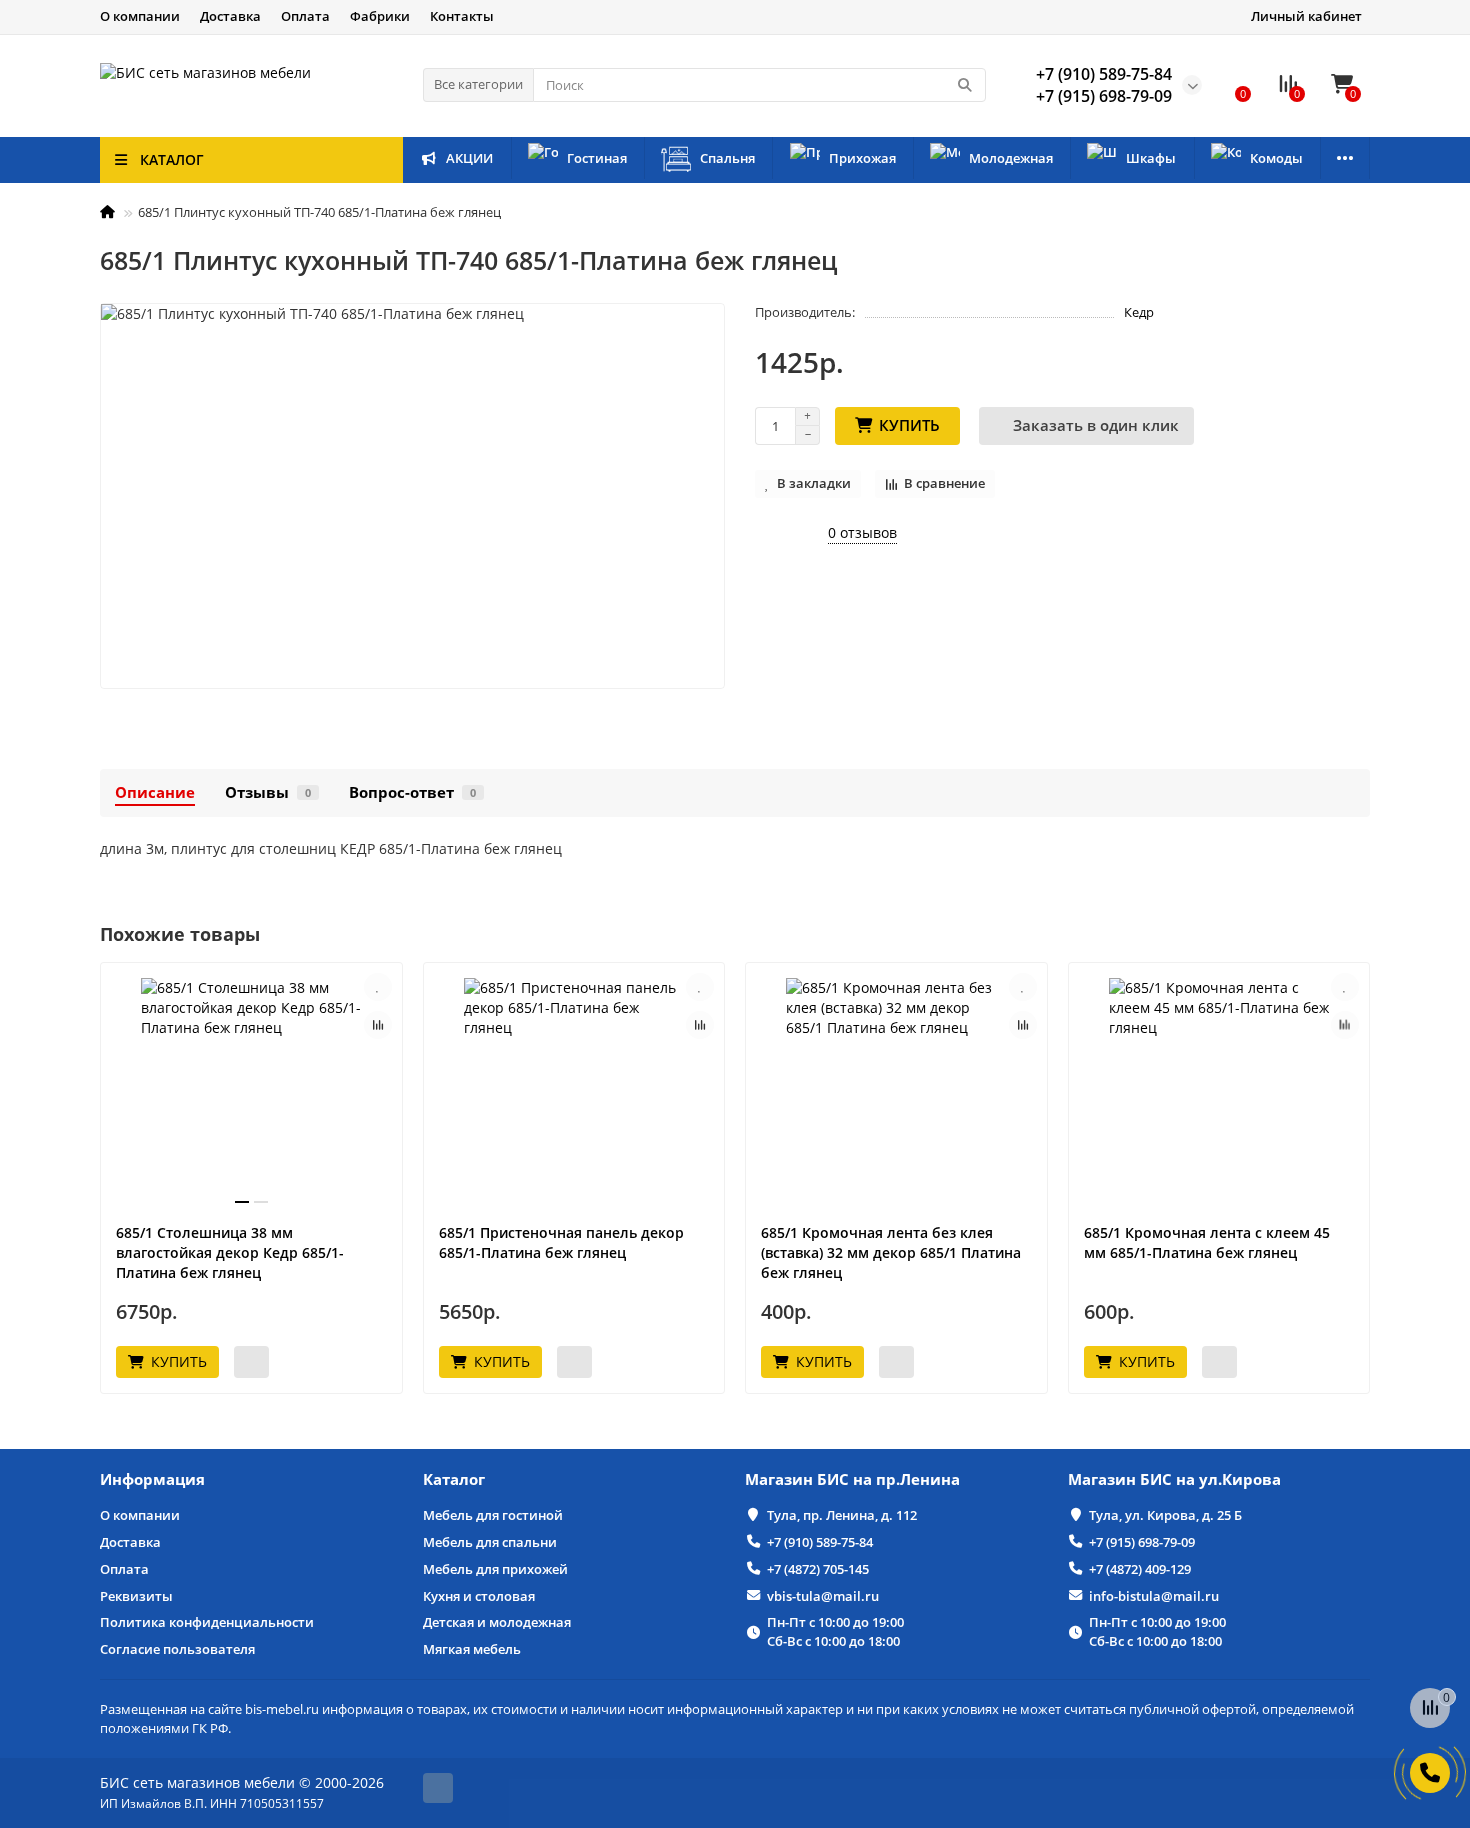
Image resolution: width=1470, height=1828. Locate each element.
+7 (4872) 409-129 (1140, 1569)
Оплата (305, 16)
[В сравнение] (378, 1025)
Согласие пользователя (177, 1649)
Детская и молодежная (497, 1622)
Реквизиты (136, 1596)
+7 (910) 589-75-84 (820, 1542)
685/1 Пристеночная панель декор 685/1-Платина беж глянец (561, 1242)
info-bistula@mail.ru (1154, 1596)
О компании (140, 16)
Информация (152, 1479)
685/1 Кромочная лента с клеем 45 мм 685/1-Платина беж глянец (1207, 1242)
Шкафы (1151, 158)
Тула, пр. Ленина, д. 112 (842, 1515)
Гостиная (597, 158)
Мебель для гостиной (493, 1515)
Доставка (230, 16)
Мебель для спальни (490, 1542)
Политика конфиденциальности (207, 1622)
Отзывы (268, 792)
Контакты (462, 16)
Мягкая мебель (472, 1649)
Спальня (727, 158)
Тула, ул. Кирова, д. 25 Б (1165, 1515)
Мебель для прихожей (495, 1569)
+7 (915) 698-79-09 (1142, 1542)
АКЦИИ (469, 158)
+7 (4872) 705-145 (818, 1569)
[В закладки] (378, 987)
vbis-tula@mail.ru (823, 1596)
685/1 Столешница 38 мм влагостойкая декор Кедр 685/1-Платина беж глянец (230, 1252)
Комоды (1276, 158)
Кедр (1139, 312)
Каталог (454, 1479)
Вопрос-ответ (412, 792)
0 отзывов (862, 532)
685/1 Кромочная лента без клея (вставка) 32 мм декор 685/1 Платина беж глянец (891, 1252)
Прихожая (862, 158)
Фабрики (380, 16)
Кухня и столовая (479, 1596)
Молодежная (1011, 158)
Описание (155, 792)
